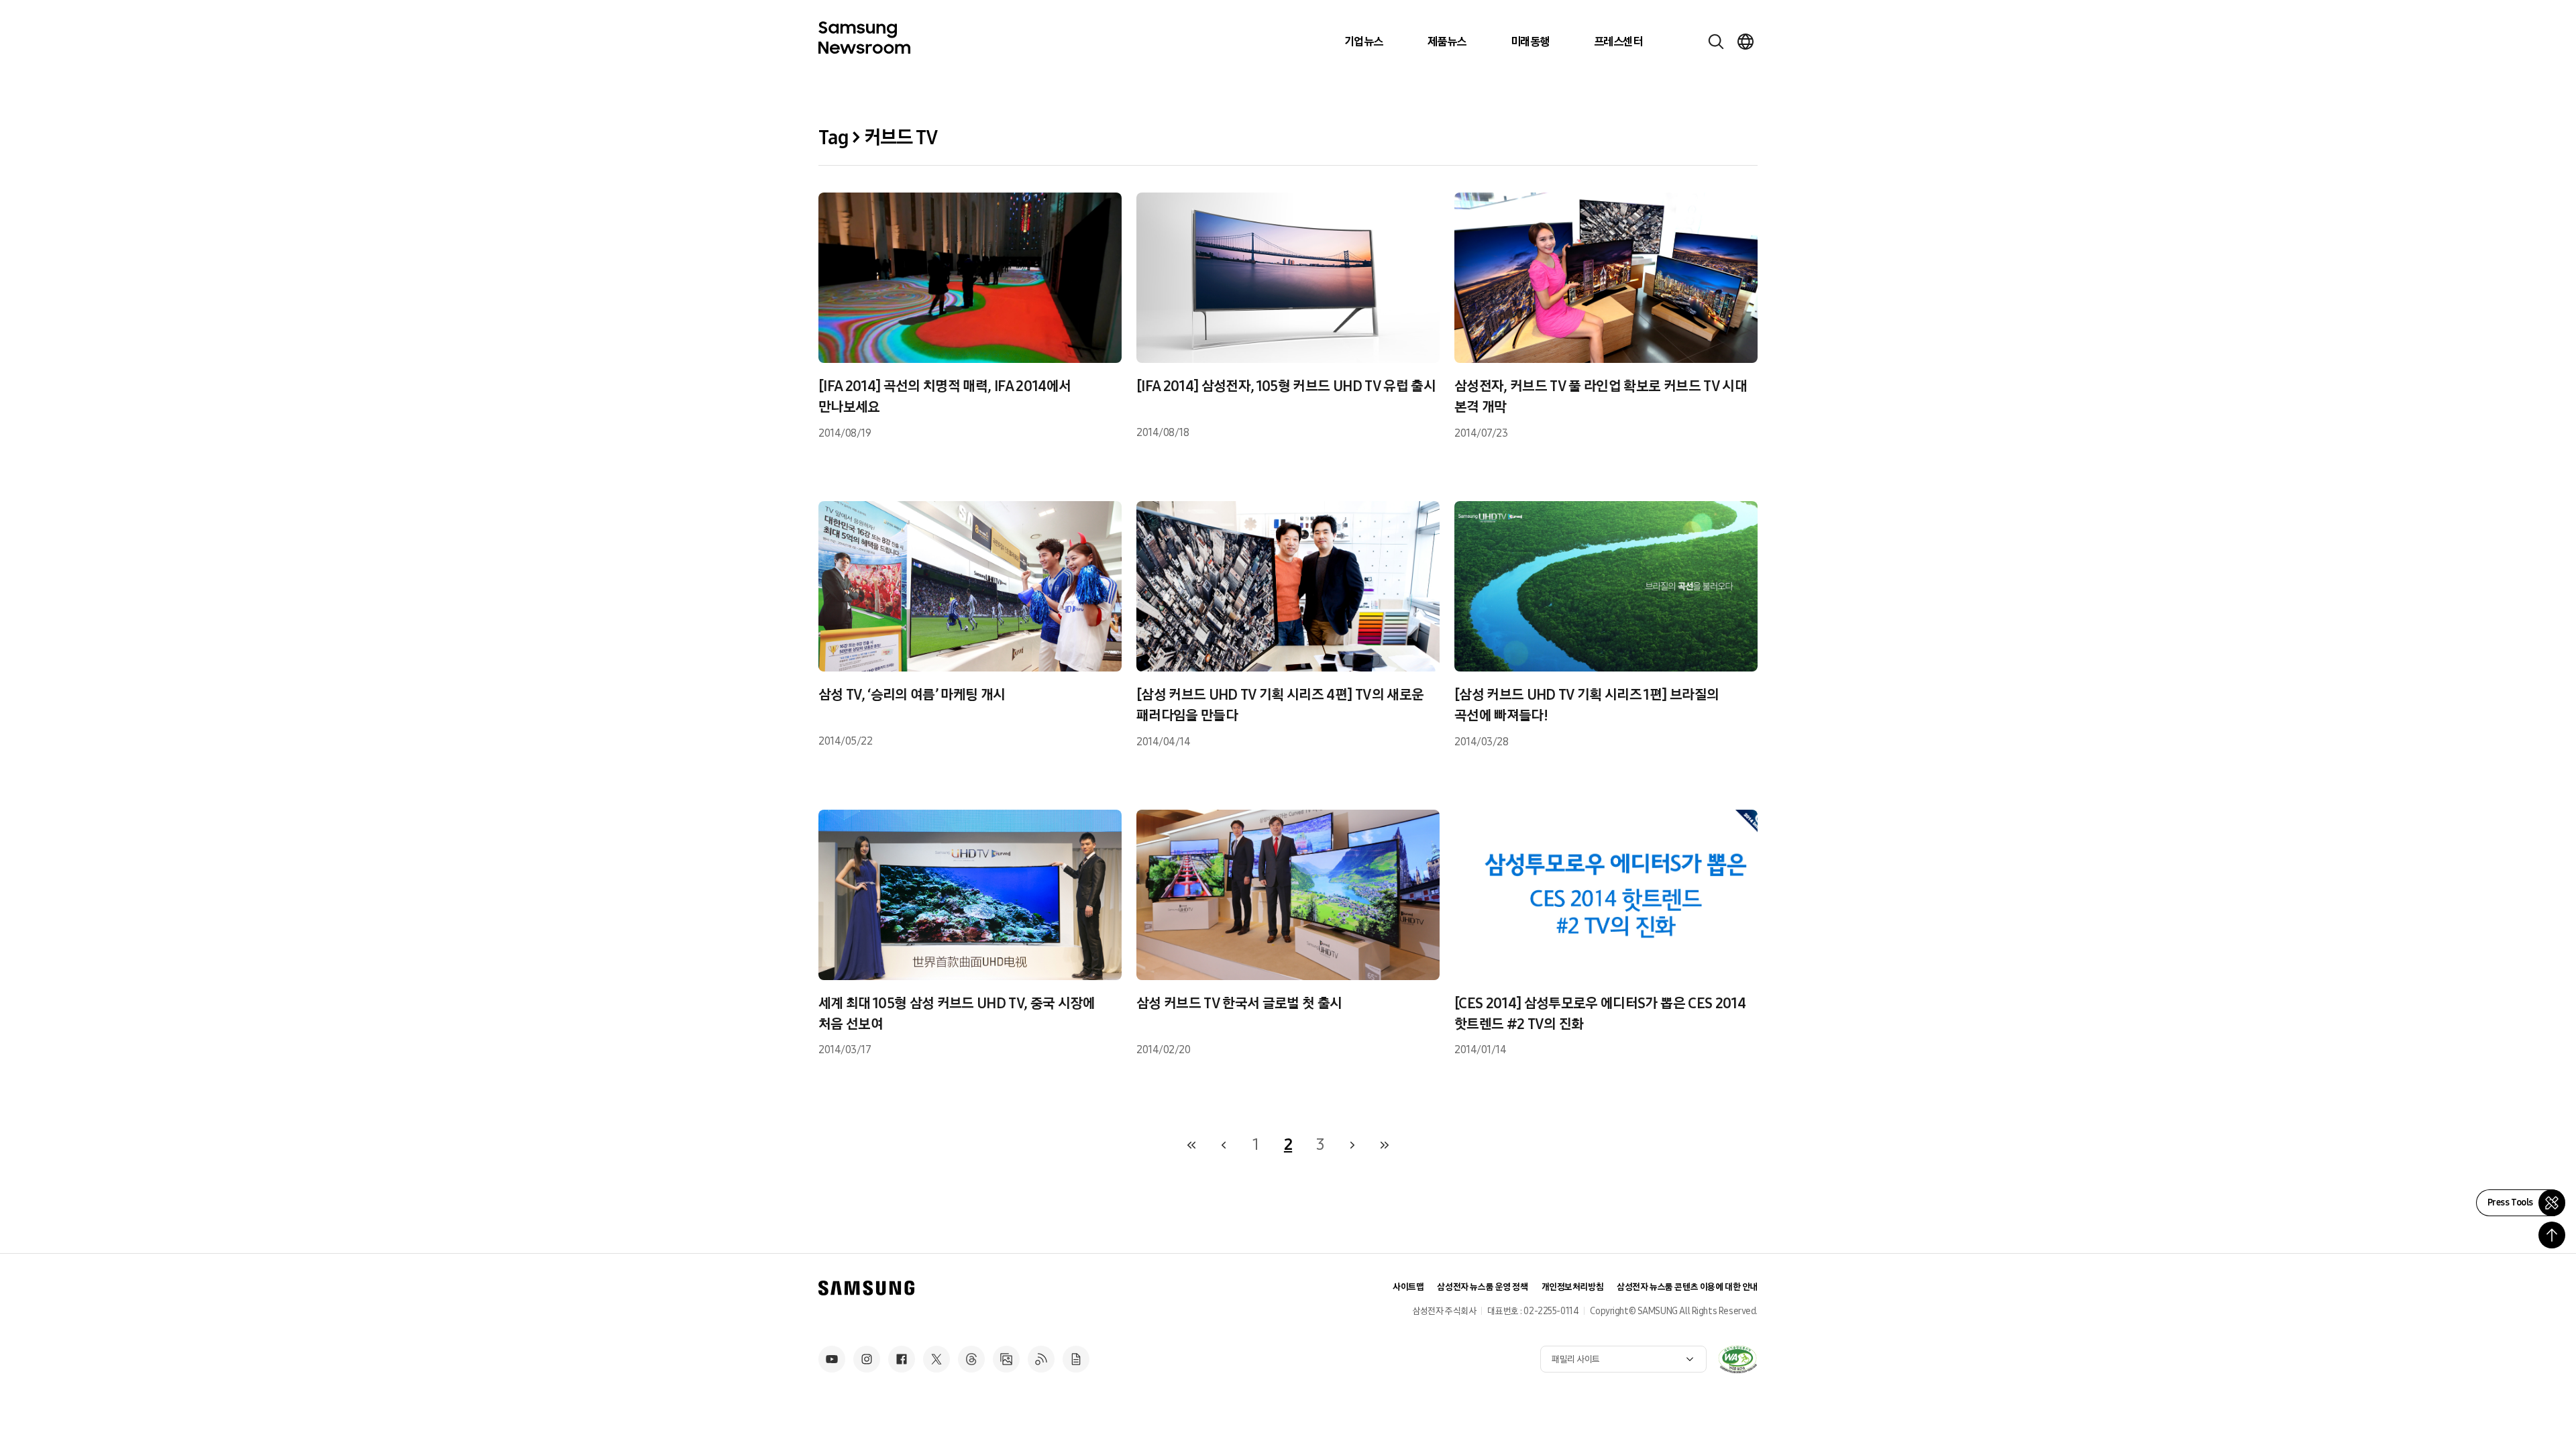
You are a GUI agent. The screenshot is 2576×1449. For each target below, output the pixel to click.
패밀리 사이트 (1576, 1359)
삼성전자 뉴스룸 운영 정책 (1482, 1287)
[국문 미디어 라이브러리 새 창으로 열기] (1006, 1359)
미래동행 (1530, 42)
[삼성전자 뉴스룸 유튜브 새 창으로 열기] (832, 1359)
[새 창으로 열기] (1737, 1359)
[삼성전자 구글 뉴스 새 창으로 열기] (1076, 1359)
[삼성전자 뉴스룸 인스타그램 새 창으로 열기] (867, 1359)
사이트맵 (1408, 1287)
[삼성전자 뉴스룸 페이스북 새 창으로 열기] (902, 1359)
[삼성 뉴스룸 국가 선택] (1746, 42)
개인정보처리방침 (1573, 1287)
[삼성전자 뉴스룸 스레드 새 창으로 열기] (971, 1359)
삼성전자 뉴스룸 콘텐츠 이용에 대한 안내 (1687, 1287)
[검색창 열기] (1716, 42)
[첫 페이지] (1191, 1145)
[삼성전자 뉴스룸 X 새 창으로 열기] (936, 1359)
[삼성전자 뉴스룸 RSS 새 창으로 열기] (1041, 1359)
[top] (2552, 1235)
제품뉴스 (1447, 42)
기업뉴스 (1364, 42)
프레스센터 (1618, 42)
